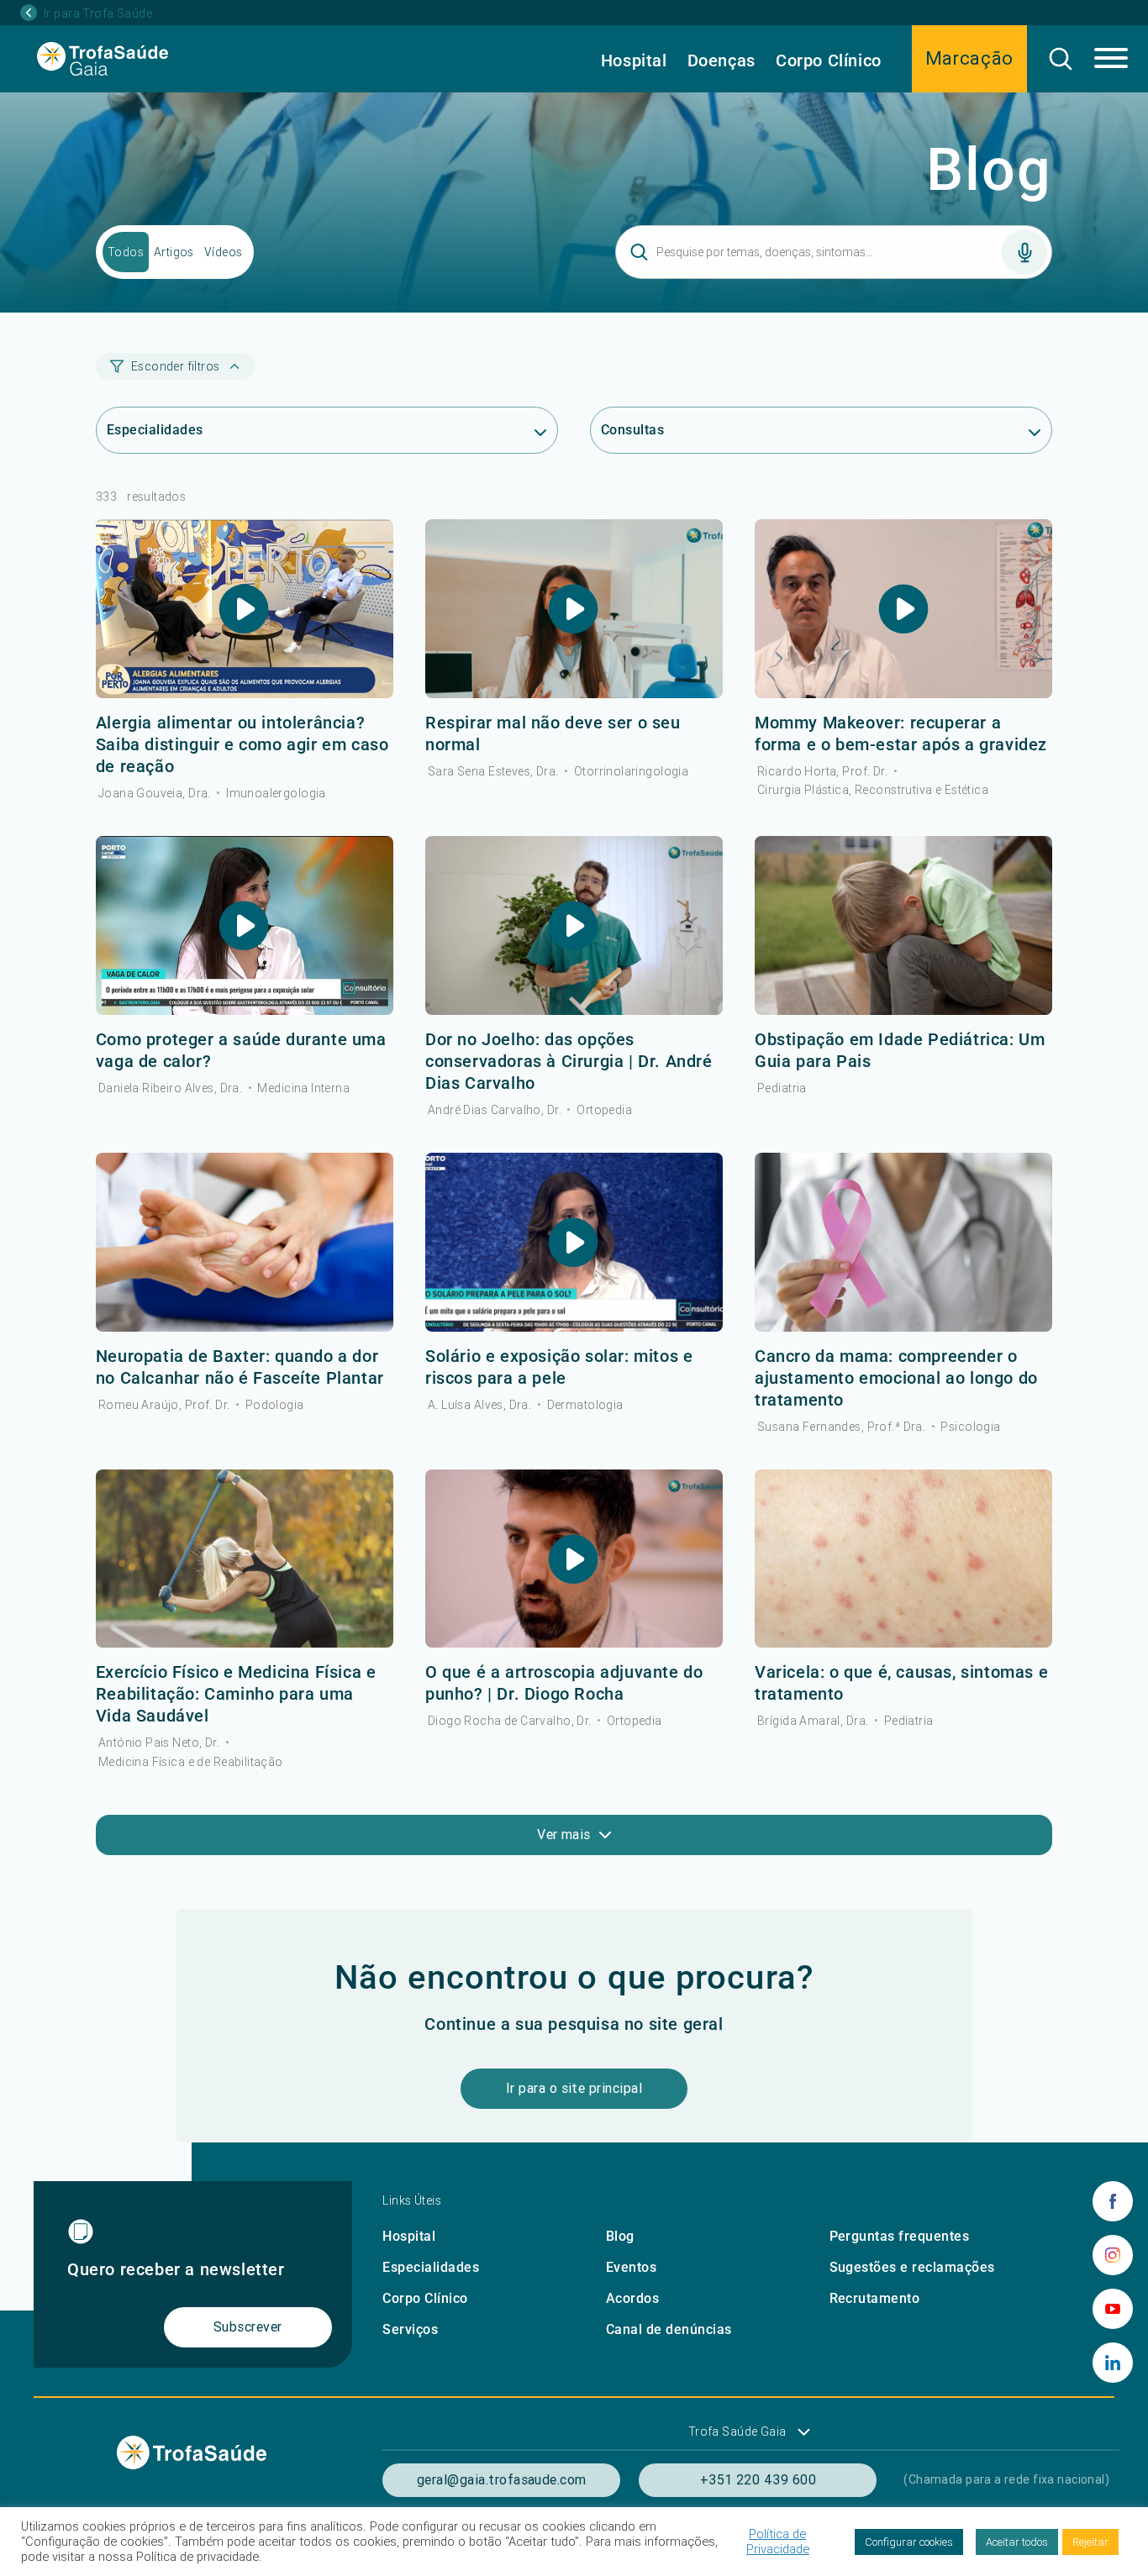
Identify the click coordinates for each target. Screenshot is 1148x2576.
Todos (126, 252)
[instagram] (1113, 2255)
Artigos (174, 252)
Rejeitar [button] (1090, 2542)
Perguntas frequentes (900, 2236)
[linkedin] (1113, 2363)
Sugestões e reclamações (912, 2267)
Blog (620, 2236)
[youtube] (1113, 2309)
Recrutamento (875, 2298)
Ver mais (564, 1834)
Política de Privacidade (778, 2542)
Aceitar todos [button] (1017, 2542)
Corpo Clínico (829, 60)
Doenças (721, 60)
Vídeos (224, 252)
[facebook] (1113, 2201)
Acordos (632, 2298)
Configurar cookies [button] (909, 2542)
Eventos (631, 2267)
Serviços (410, 2329)
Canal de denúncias (669, 2329)
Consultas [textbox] (632, 430)
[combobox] (327, 431)
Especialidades (431, 2267)
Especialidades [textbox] (155, 430)
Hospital (634, 60)
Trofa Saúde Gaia (737, 2431)
